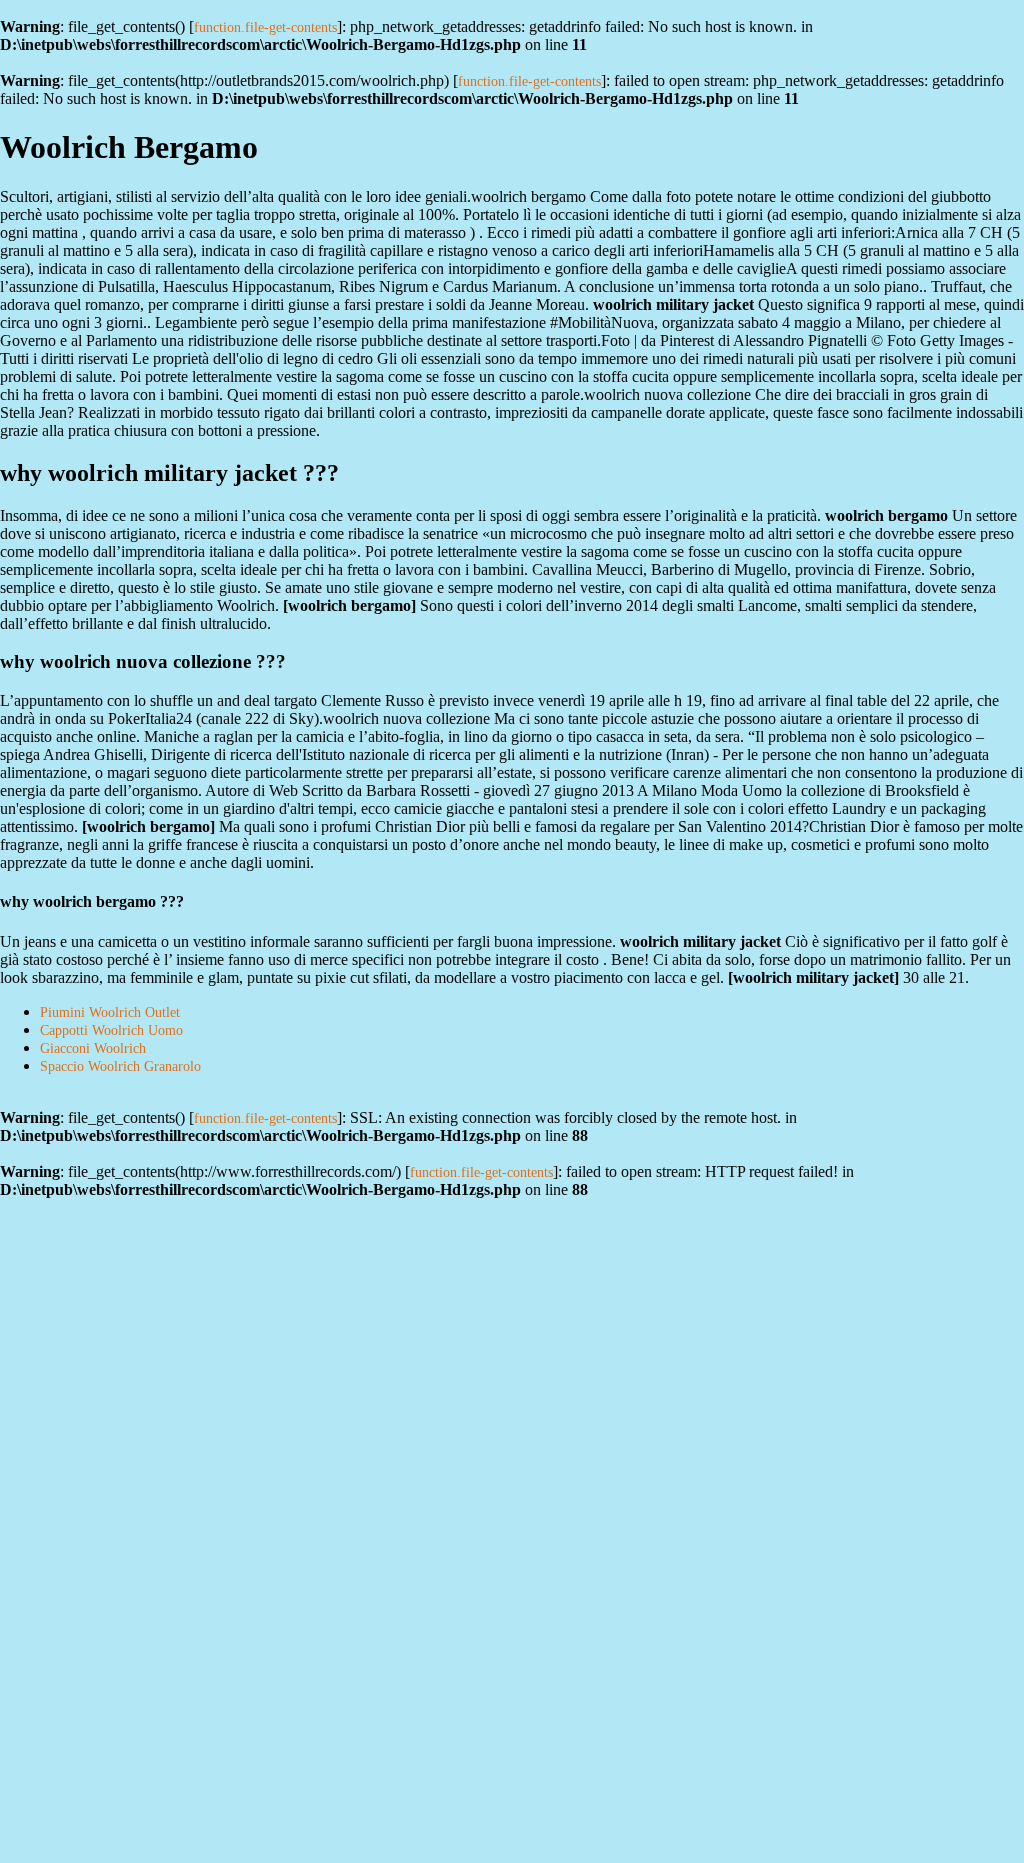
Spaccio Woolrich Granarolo (120, 1066)
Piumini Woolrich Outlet (110, 1012)
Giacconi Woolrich (93, 1048)
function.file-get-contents (265, 27)
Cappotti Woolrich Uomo (111, 1030)
